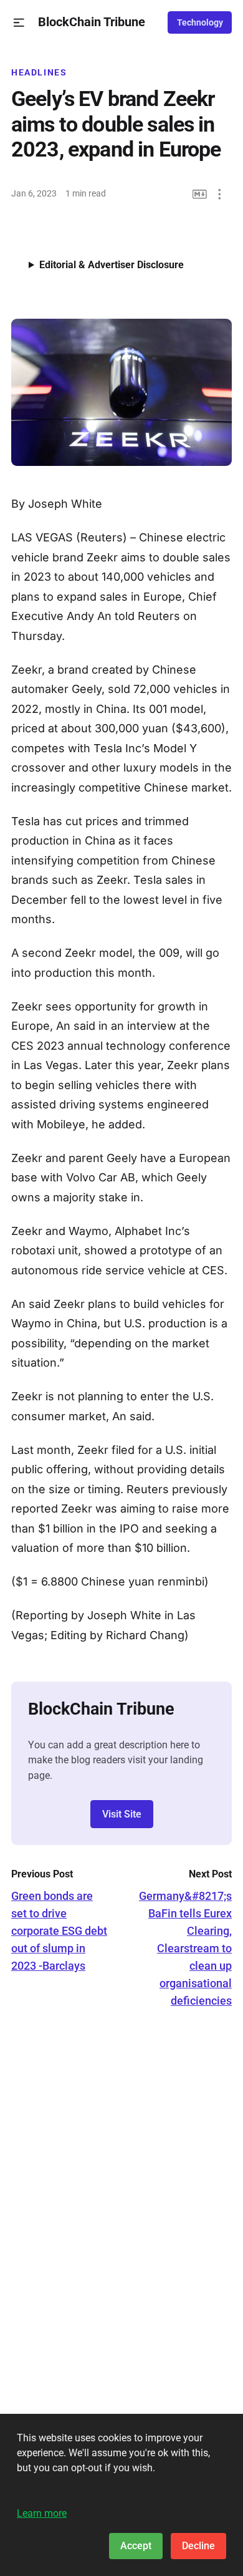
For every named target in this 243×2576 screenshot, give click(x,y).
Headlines (39, 72)
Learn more (42, 2513)
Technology (200, 22)
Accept (136, 2546)
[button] (19, 23)
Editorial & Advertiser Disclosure (112, 265)
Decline (198, 2546)
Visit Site (122, 1814)
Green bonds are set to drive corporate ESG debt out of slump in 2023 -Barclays (59, 1931)
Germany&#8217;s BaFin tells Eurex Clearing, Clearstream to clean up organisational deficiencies (185, 1948)
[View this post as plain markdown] (200, 194)
